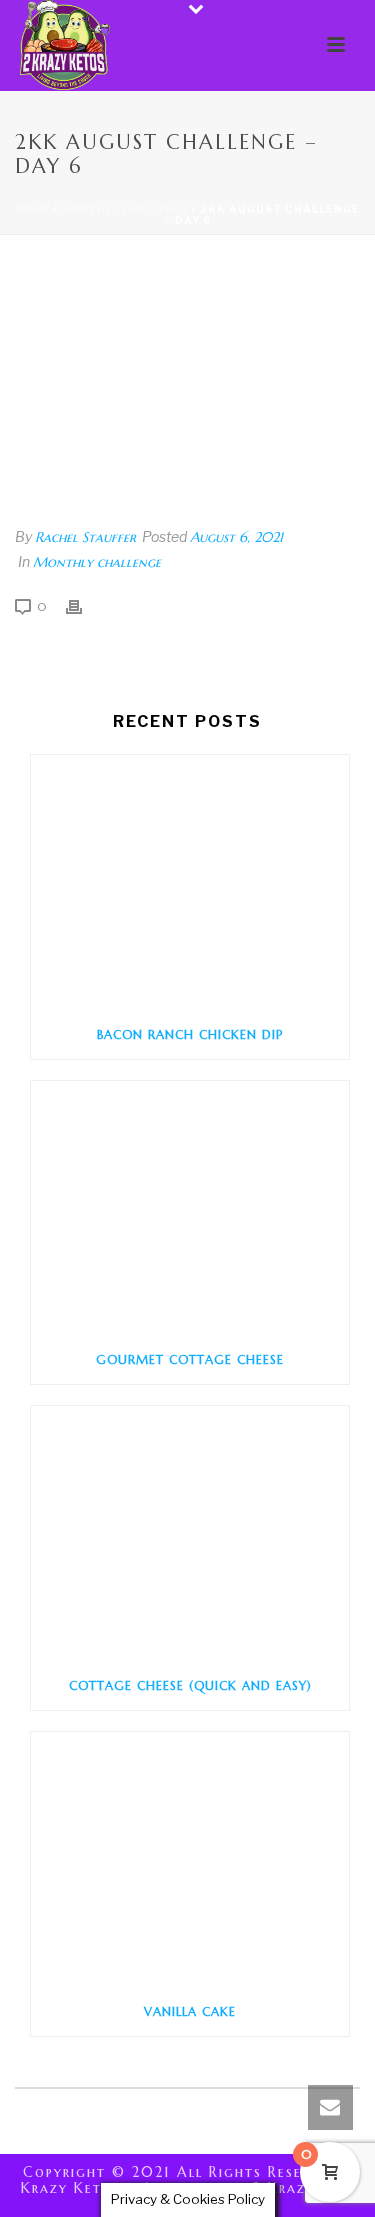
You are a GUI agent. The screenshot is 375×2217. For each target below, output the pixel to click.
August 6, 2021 (236, 537)
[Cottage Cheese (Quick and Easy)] (190, 1534)
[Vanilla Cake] (190, 1860)
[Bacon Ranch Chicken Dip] (190, 883)
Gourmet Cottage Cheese (190, 1359)
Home (33, 209)
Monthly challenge (125, 209)
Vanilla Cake (190, 2011)
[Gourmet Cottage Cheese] (190, 1209)
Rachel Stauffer (85, 537)
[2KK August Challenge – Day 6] (187, 382)
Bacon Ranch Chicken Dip (190, 1034)
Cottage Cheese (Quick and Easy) (190, 1685)
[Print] (84, 606)
